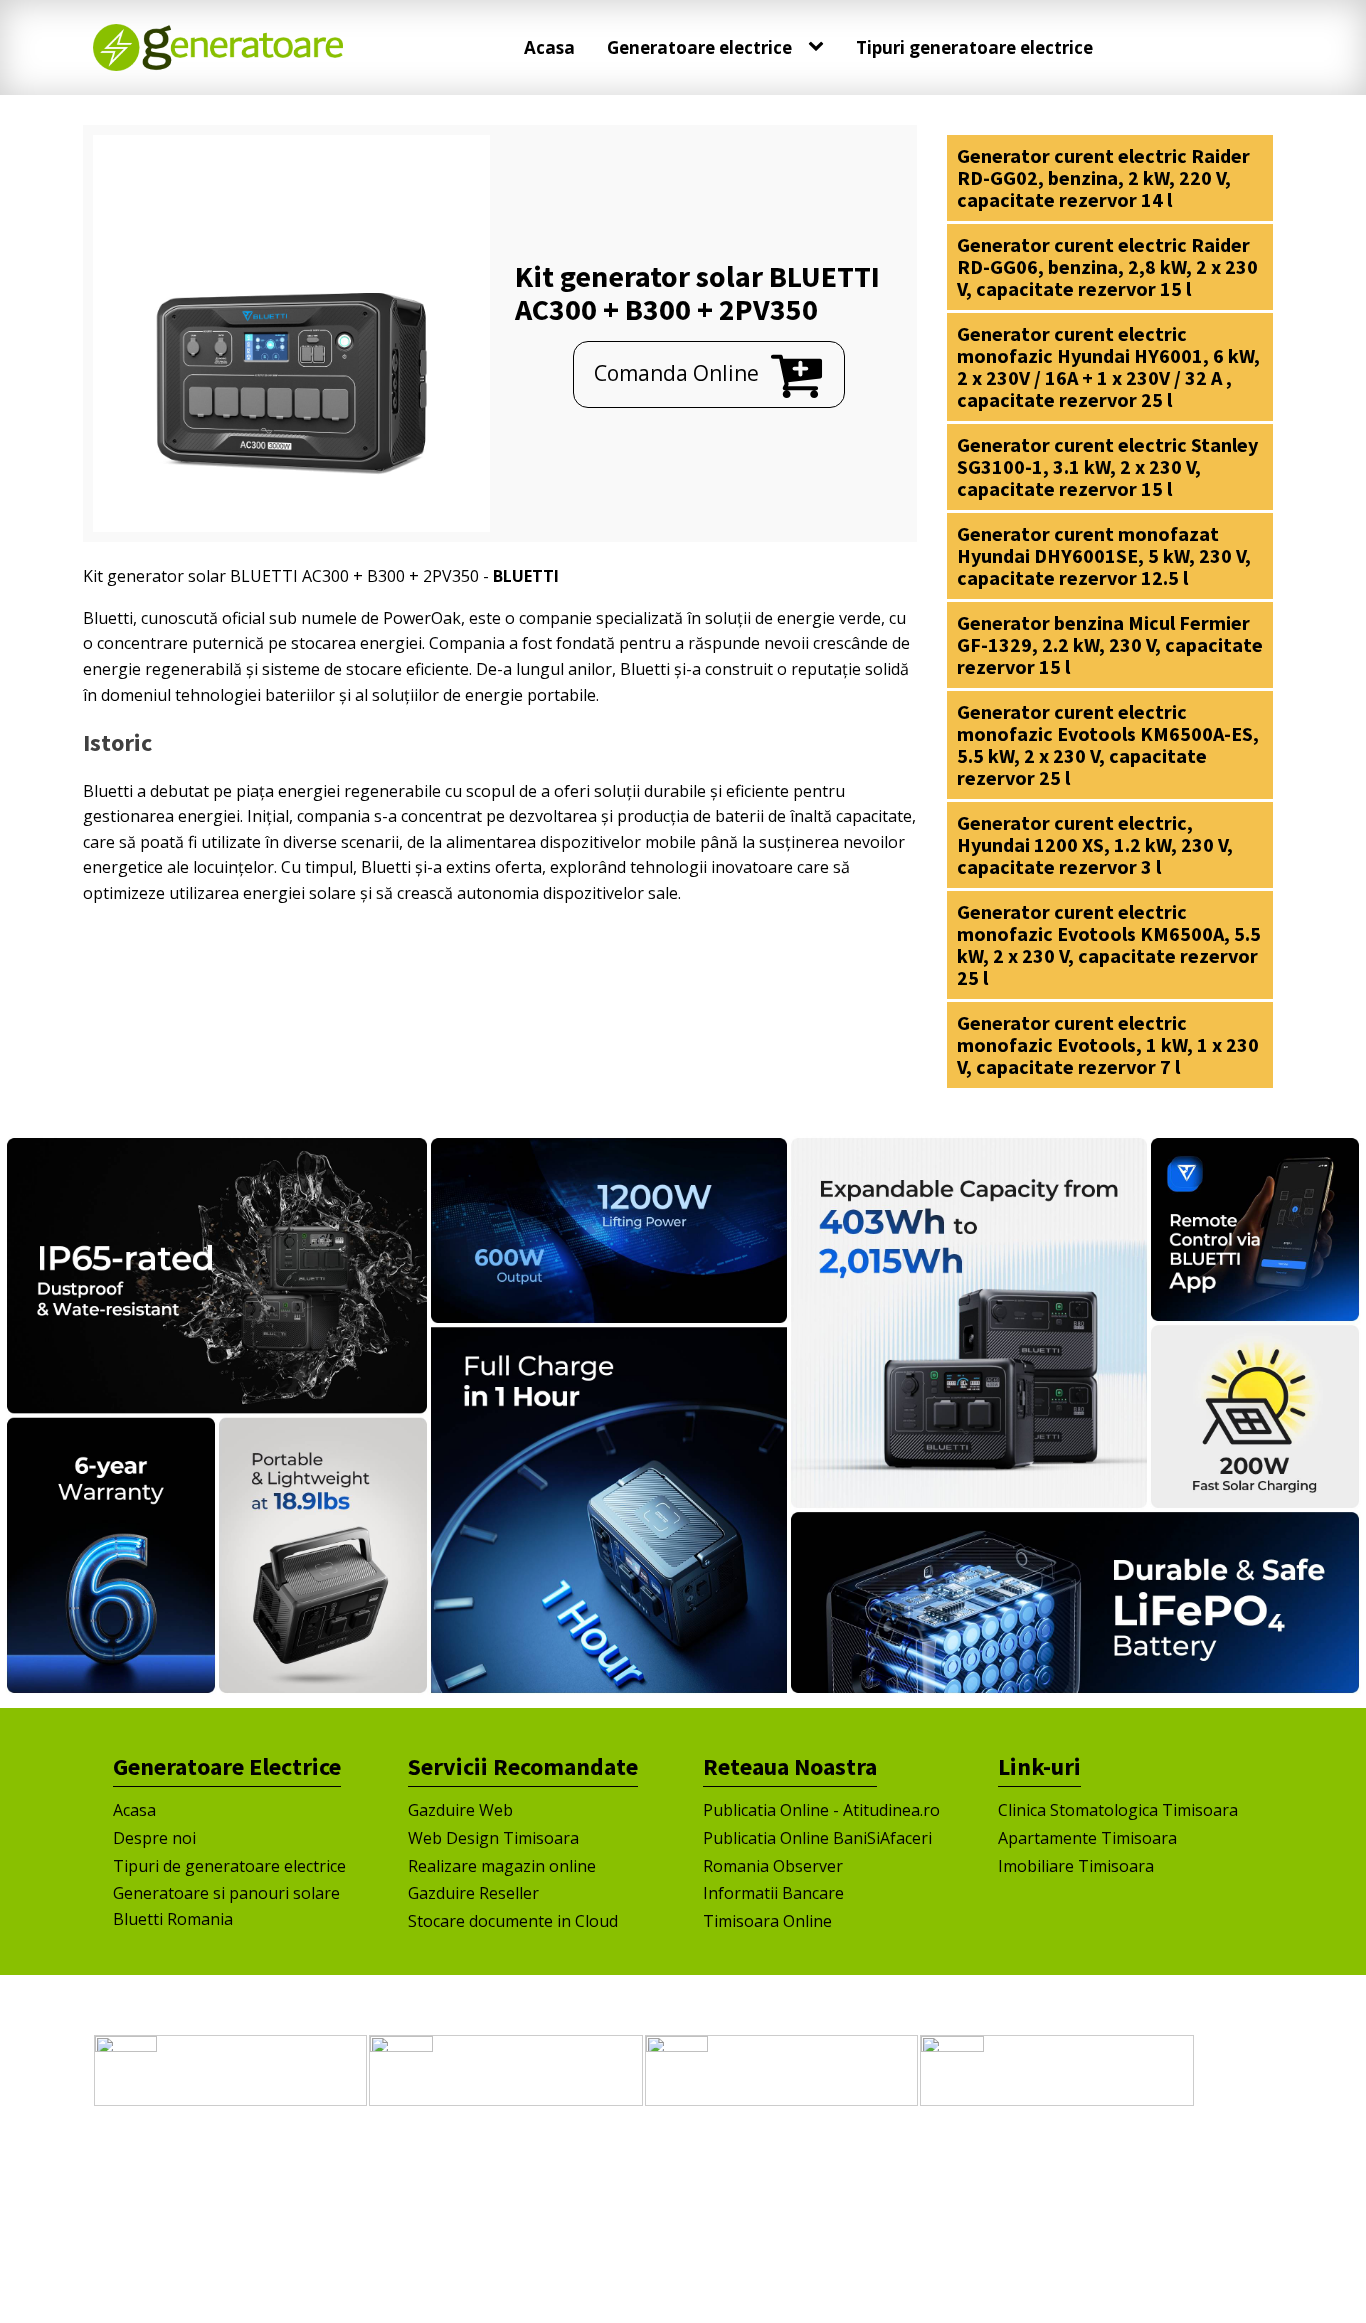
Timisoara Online (767, 1921)
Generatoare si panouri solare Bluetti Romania (226, 1906)
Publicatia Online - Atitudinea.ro (821, 1810)
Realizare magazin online (502, 1866)
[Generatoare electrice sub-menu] (820, 47)
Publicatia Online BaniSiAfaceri (817, 1838)
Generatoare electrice (699, 47)
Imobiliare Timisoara (1076, 1866)
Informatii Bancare (773, 1893)
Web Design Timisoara (493, 1838)
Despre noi (154, 1838)
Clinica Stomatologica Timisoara (1118, 1810)
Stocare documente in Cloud (513, 1921)
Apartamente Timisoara (1087, 1838)
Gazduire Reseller (473, 1893)
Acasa (549, 47)
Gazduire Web (460, 1810)
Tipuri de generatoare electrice (229, 1866)
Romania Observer (773, 1866)
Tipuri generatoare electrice (974, 47)
